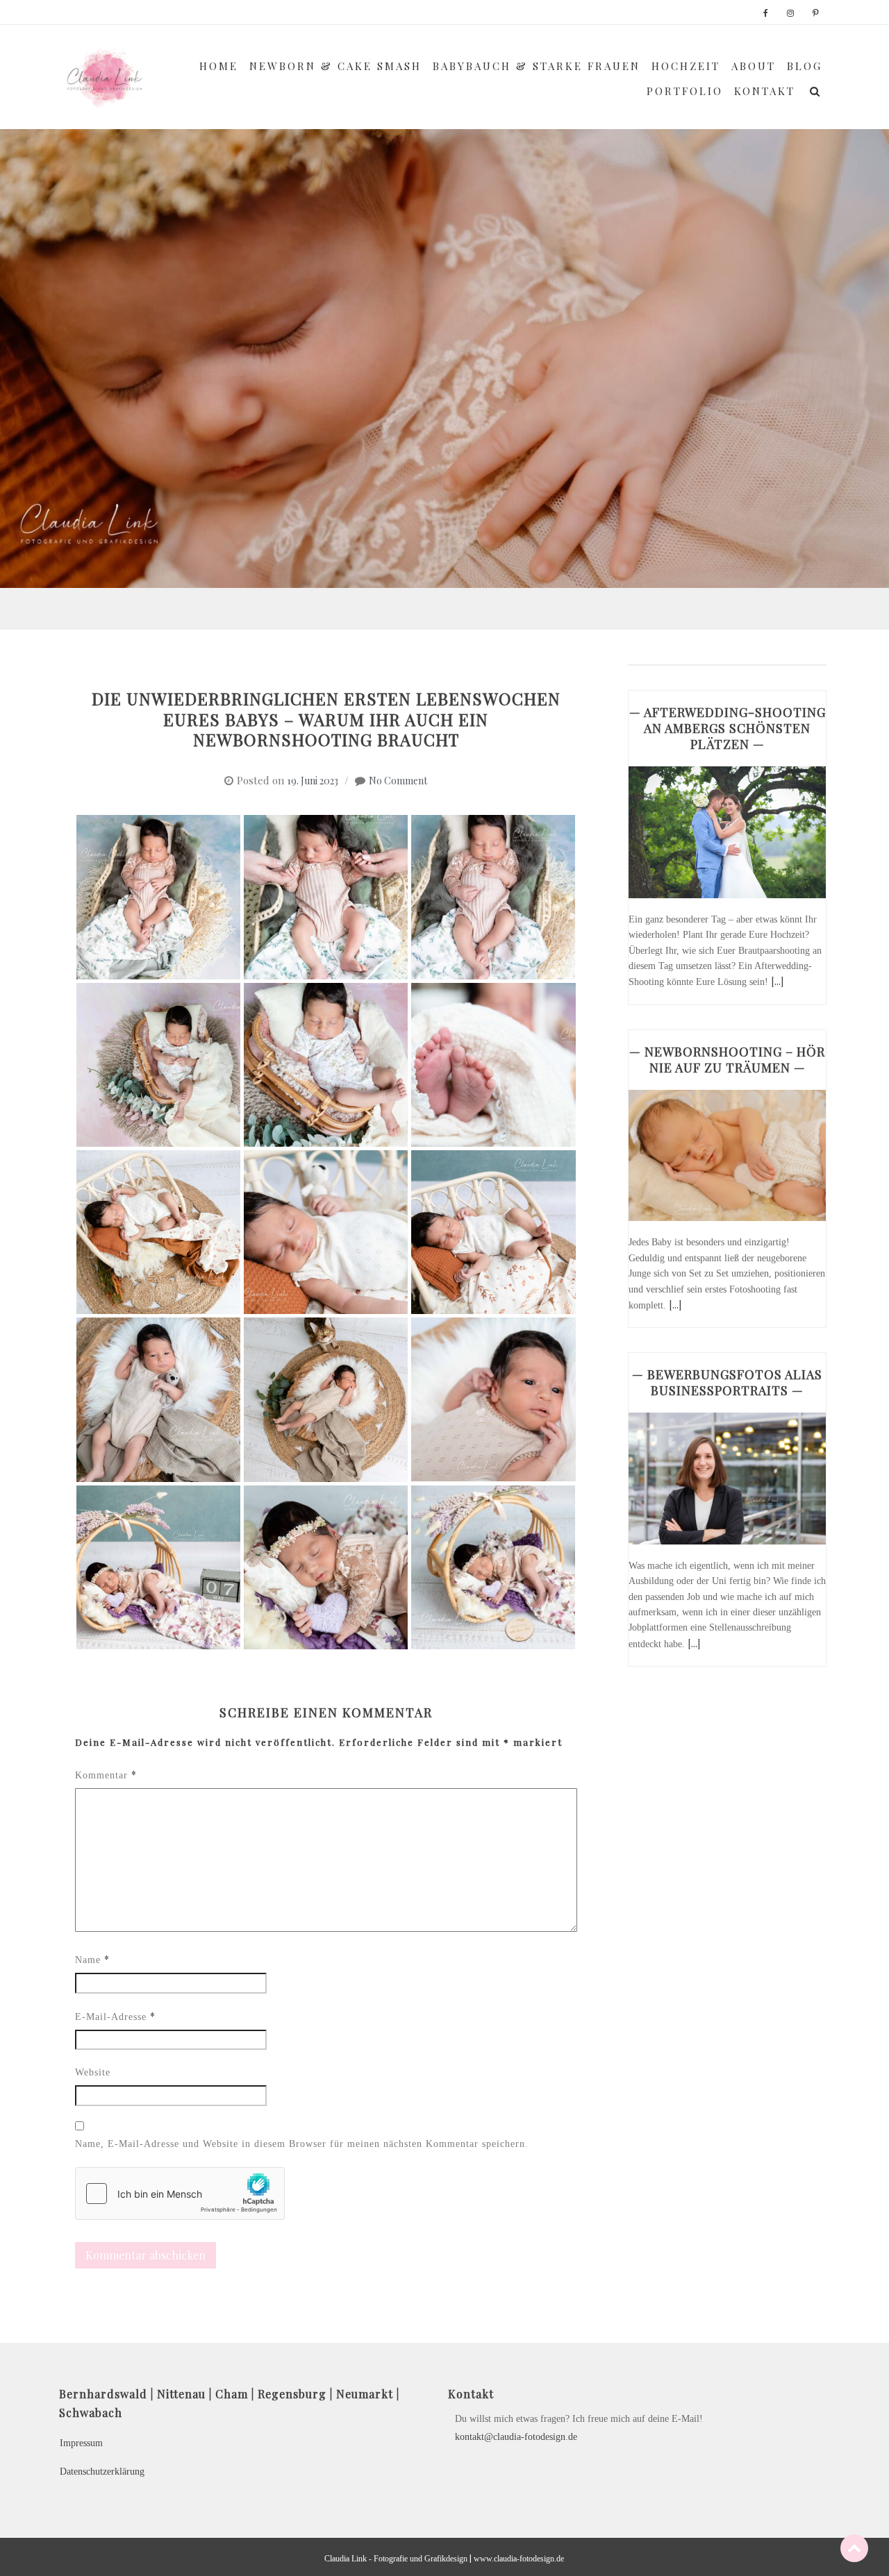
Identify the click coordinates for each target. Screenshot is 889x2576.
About (754, 66)
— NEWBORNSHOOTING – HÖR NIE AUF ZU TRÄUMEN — (727, 1060)
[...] (777, 981)
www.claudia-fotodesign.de (519, 2559)
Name (92, 1959)
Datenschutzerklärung (102, 2472)
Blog (805, 66)
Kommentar (106, 1775)
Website (93, 2072)
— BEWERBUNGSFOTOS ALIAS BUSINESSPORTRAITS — (727, 1382)
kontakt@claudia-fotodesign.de (516, 2437)
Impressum (81, 2443)
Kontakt (765, 91)
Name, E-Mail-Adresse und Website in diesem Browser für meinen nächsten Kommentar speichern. (302, 2144)
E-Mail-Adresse (115, 2016)
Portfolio (685, 91)
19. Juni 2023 (313, 781)
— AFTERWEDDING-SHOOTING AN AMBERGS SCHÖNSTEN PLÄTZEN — (728, 728)
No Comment (398, 781)
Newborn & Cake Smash (335, 66)
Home (219, 66)
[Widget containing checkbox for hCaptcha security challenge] (180, 2194)
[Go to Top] (854, 2548)
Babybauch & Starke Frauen (537, 66)
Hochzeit (686, 66)
